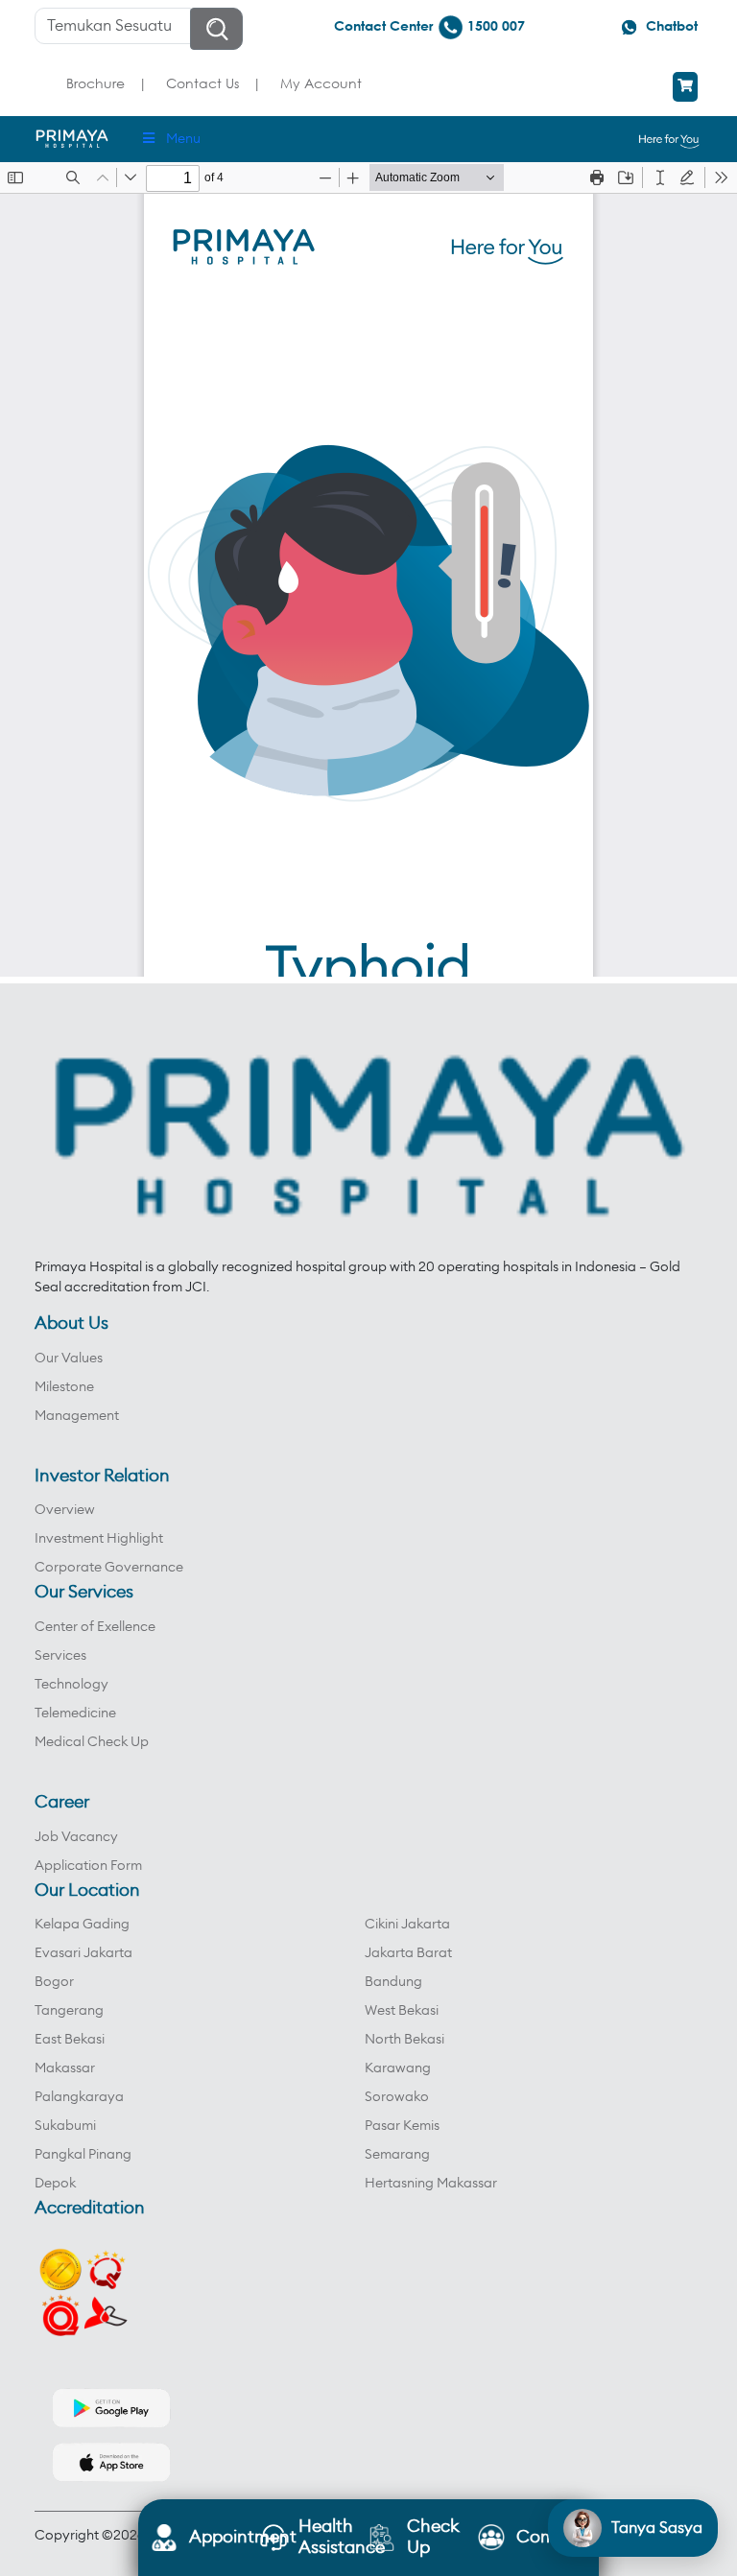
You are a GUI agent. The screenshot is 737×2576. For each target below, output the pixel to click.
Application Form (88, 1866)
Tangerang (69, 2011)
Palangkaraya (79, 2097)
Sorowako (397, 2097)
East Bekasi (70, 2040)
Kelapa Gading (82, 1925)
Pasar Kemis (402, 2126)
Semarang (397, 2155)
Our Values (69, 1359)
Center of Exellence (95, 1627)
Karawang (398, 2068)
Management (77, 1416)
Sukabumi (65, 2126)
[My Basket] (685, 87)
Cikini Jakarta (407, 1925)
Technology (71, 1685)
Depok (55, 2184)
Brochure (95, 83)
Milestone (64, 1387)
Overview (65, 1510)
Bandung (393, 1982)
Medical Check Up (92, 1742)
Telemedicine (75, 1713)
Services (60, 1656)
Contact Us (202, 83)
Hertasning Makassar (431, 2184)
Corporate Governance (109, 1568)
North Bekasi (404, 2040)
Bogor (54, 1982)
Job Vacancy (76, 1837)
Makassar (65, 2068)
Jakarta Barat (408, 1953)
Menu (183, 139)
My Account (321, 83)
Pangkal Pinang (83, 2155)
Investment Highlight (99, 1539)
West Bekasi (402, 2011)
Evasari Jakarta (83, 1953)
